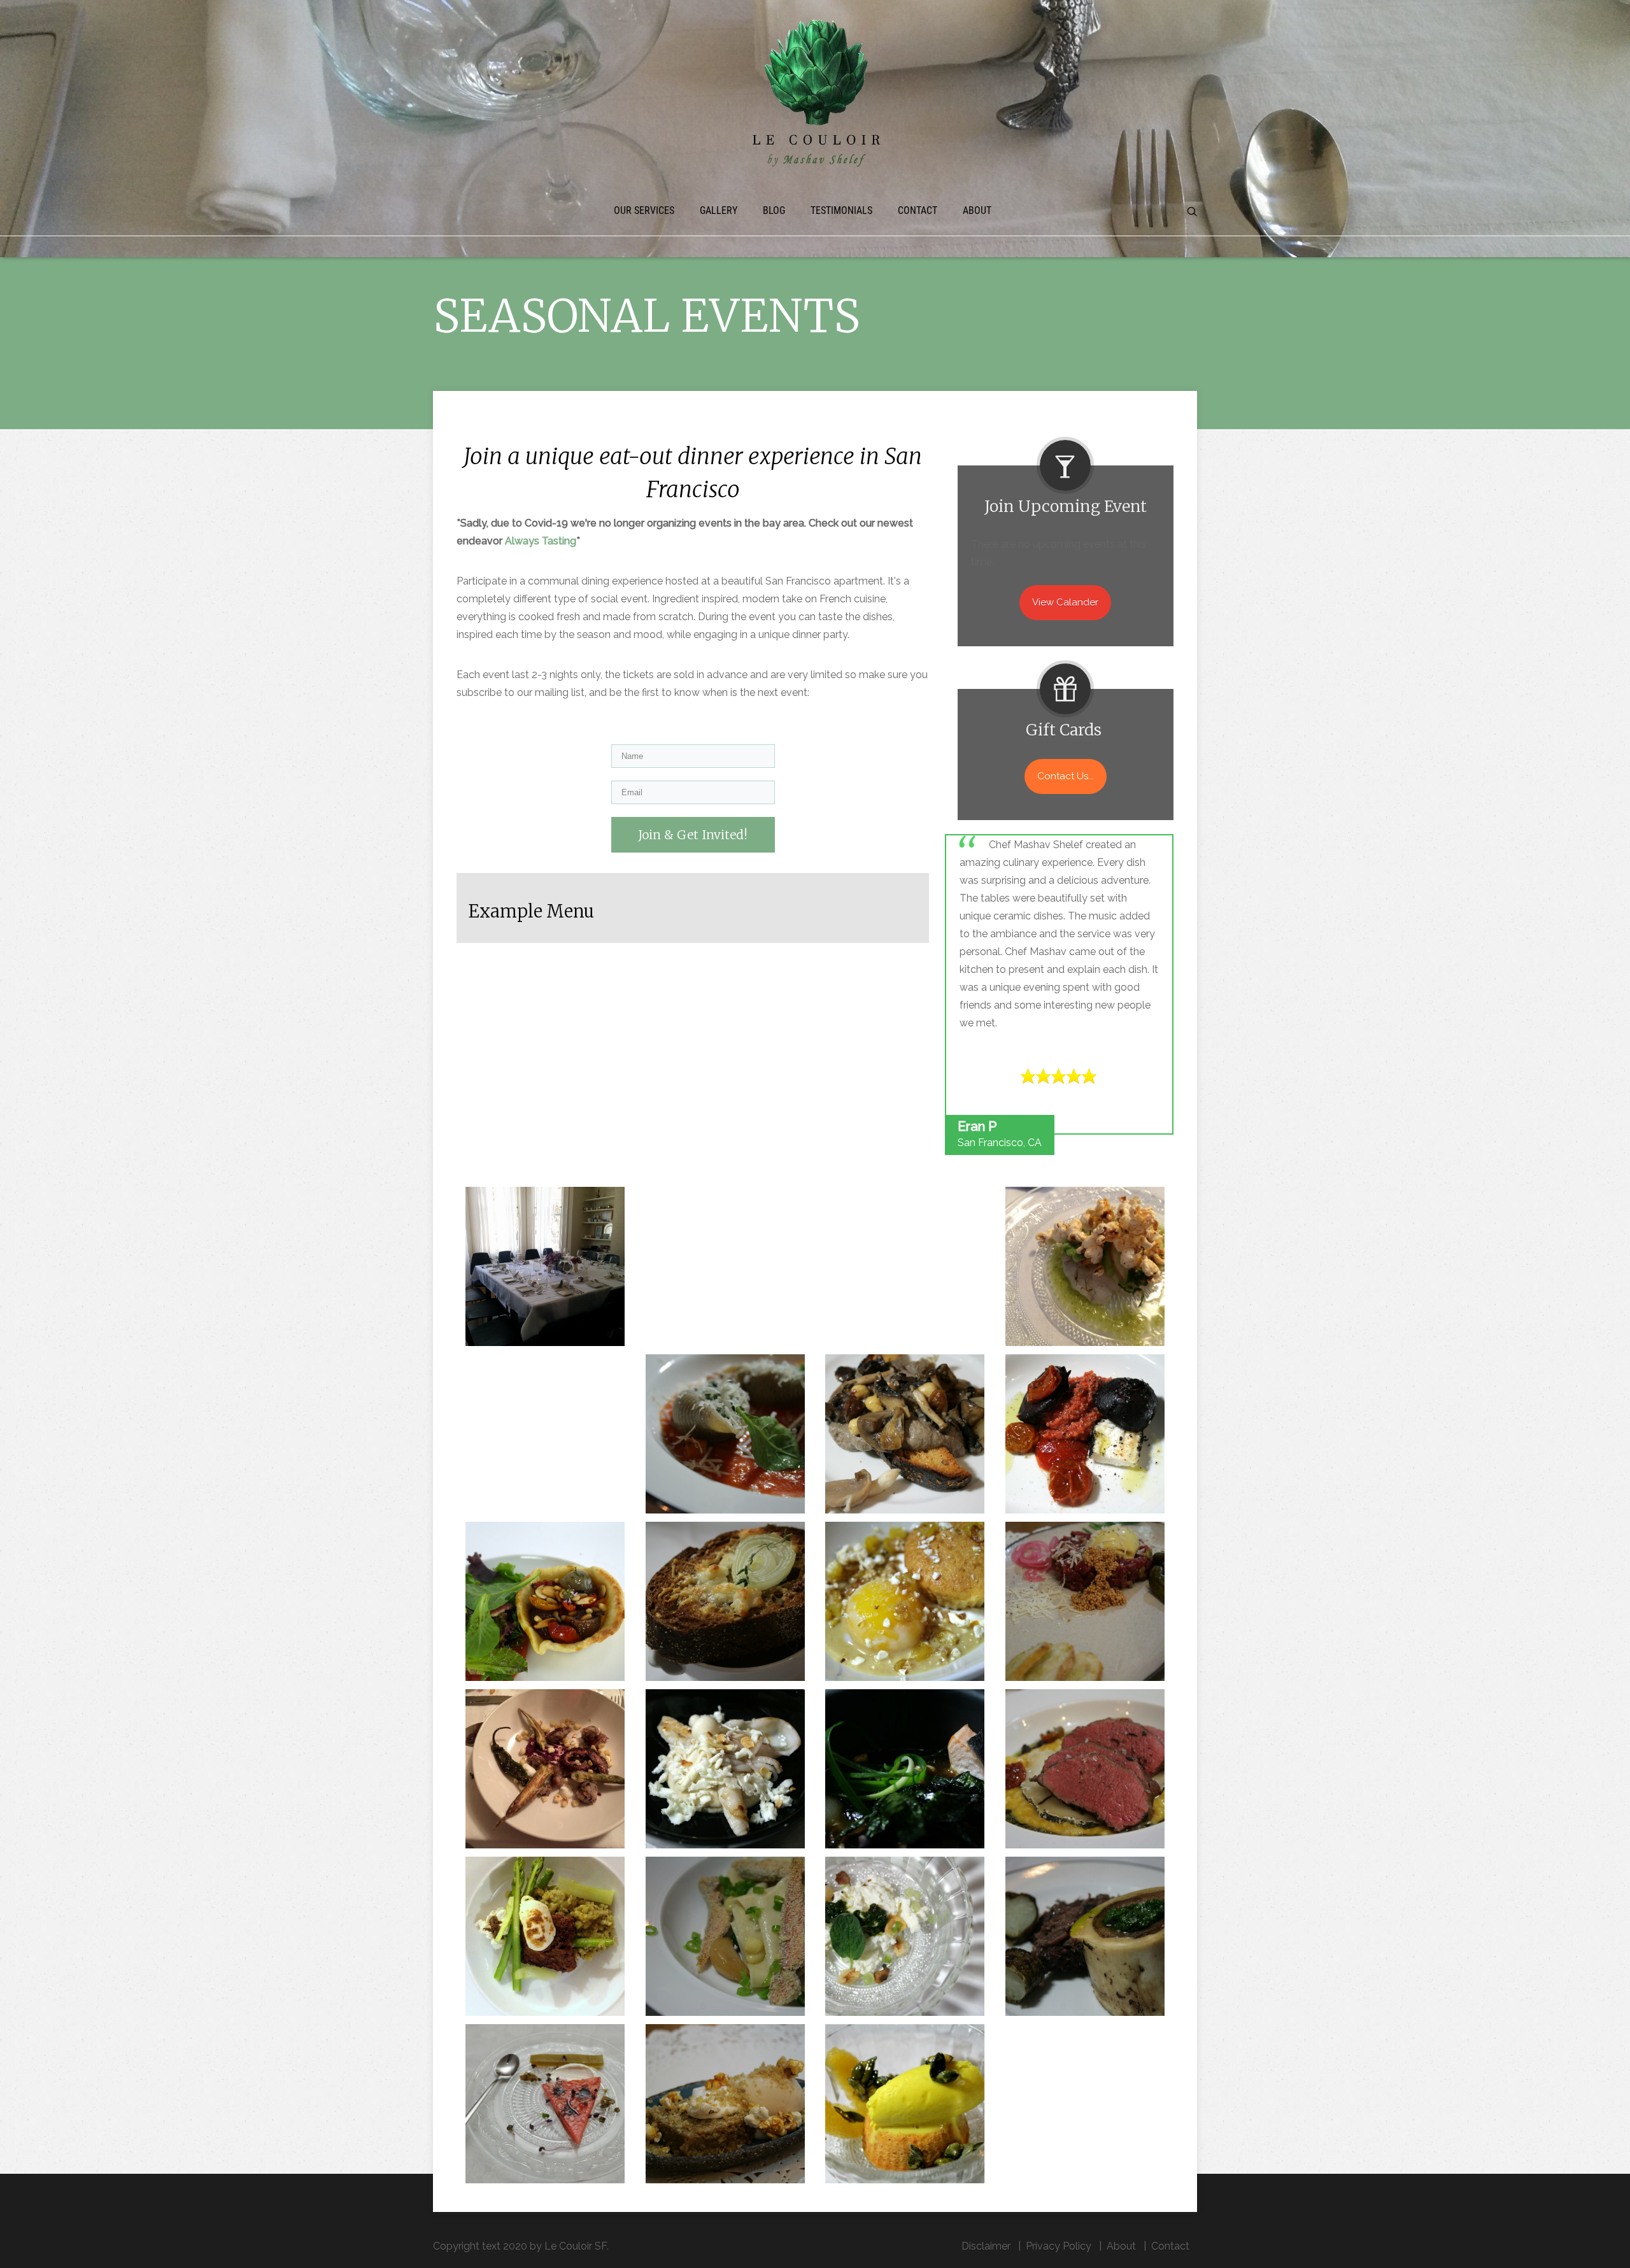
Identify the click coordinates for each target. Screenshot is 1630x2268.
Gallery (719, 210)
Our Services (644, 210)
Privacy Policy (1059, 2246)
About (977, 210)
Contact (918, 210)
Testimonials (841, 210)
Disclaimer (986, 2246)
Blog (774, 210)
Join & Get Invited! (693, 835)
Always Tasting (541, 541)
